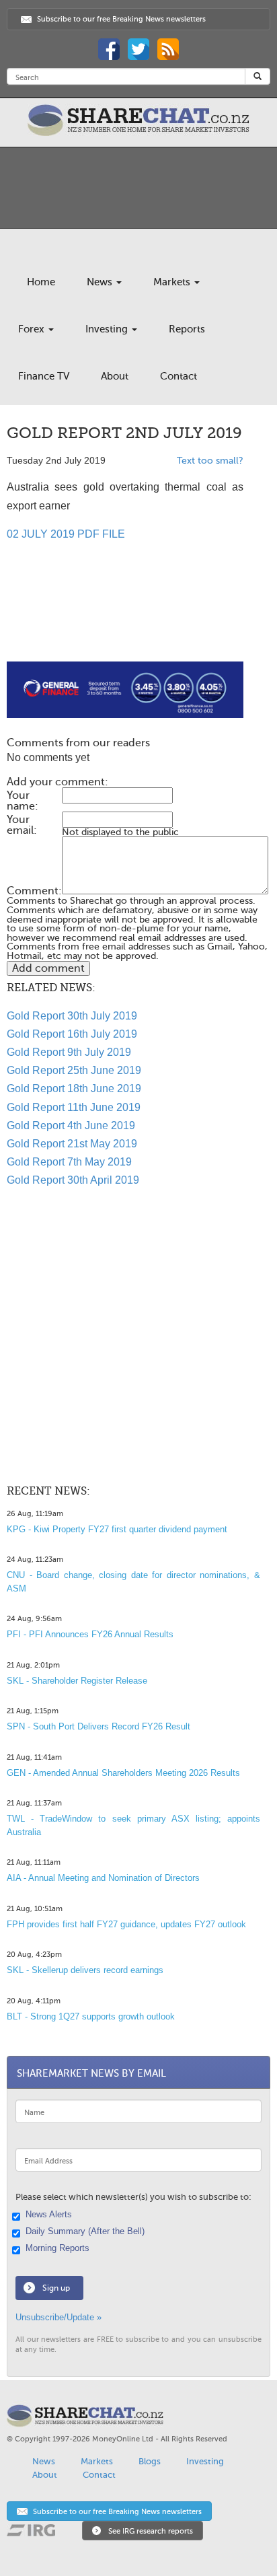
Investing (108, 329)
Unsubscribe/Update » (58, 2317)
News (101, 282)
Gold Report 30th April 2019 (73, 1180)
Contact (179, 376)
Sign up (56, 2288)
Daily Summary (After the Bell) (85, 2231)
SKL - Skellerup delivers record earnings (85, 1970)
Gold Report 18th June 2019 (74, 1088)
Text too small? (210, 461)
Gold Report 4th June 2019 (71, 1125)
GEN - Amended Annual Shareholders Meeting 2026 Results (123, 1773)
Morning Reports (57, 2248)
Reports (187, 329)
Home (41, 282)
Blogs (150, 2461)
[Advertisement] (125, 618)
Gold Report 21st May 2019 (72, 1144)
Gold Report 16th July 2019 (72, 1034)
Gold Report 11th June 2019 (74, 1107)
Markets (173, 282)
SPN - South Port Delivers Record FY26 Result (98, 1726)
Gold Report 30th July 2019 (72, 1016)
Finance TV (44, 376)
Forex (33, 329)
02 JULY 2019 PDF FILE (66, 534)
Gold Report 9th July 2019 (69, 1052)
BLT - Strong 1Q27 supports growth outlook (91, 2016)
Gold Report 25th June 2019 (74, 1070)
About (115, 376)
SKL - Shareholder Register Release (77, 1681)
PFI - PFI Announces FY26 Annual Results (90, 1634)
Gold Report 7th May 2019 (69, 1162)
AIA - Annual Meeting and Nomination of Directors (103, 1878)
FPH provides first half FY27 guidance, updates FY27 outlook (126, 1924)
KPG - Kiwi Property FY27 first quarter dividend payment (117, 1529)
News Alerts (49, 2215)
